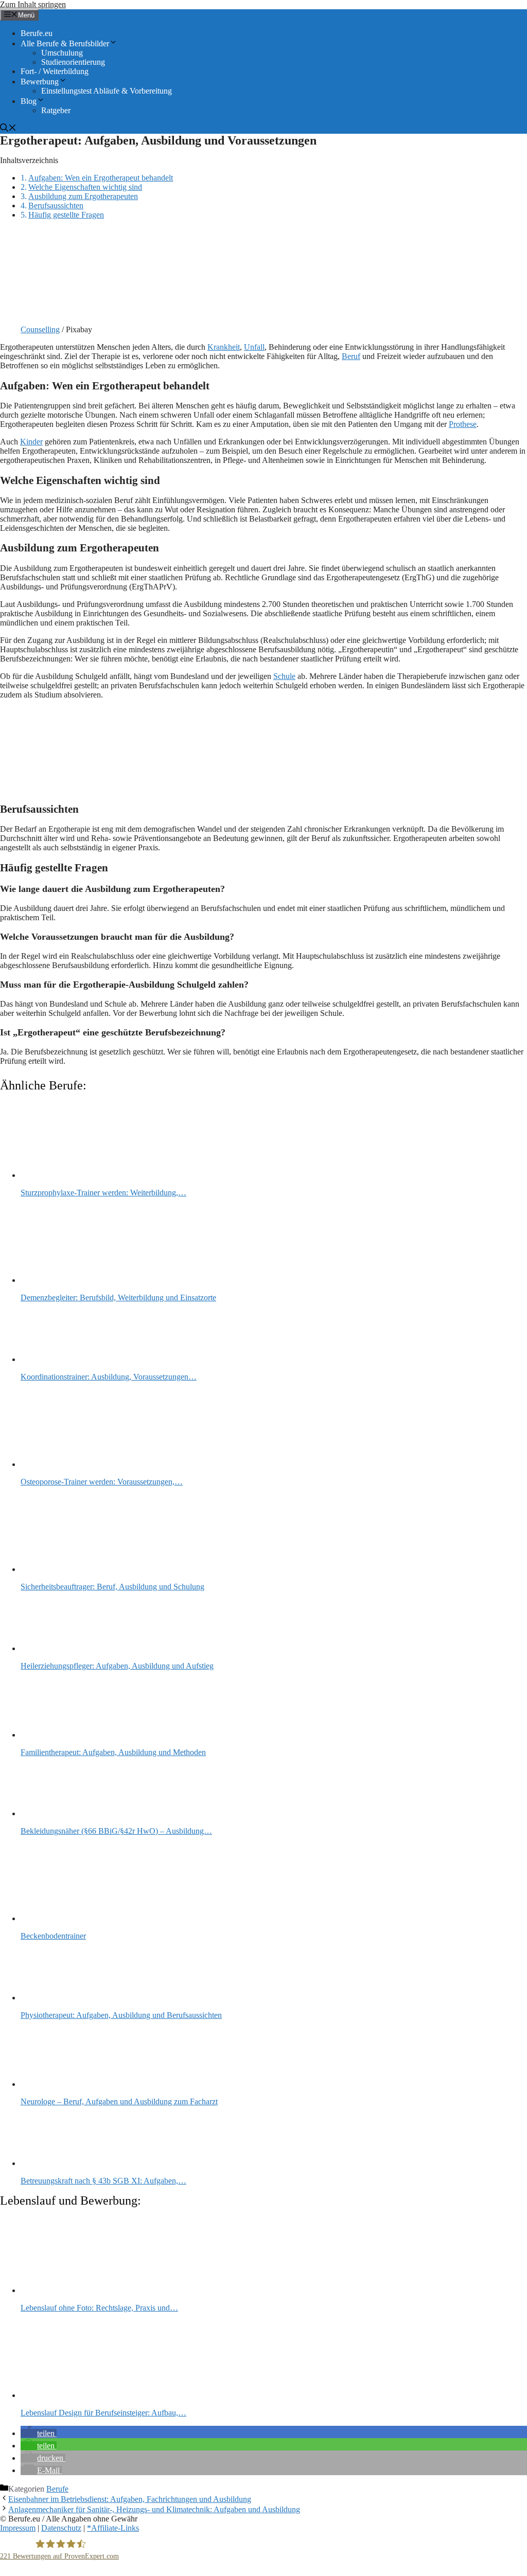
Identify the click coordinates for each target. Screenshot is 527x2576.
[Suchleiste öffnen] (8, 129)
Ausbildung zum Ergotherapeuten (83, 196)
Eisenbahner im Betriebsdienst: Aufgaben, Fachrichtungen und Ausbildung (130, 2499)
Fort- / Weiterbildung (55, 71)
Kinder (31, 442)
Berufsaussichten (56, 205)
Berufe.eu (37, 33)
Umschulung (62, 53)
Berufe (57, 2489)
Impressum (18, 2528)
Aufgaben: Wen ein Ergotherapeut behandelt (101, 178)
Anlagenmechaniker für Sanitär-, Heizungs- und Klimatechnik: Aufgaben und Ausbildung (154, 2509)
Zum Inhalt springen (33, 4)
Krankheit (224, 347)
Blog (29, 101)
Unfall (254, 347)
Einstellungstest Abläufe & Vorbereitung (107, 91)
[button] (39, 2433)
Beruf (351, 356)
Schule (284, 676)
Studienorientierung (73, 62)
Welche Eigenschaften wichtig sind (85, 187)
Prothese (463, 424)
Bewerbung (40, 82)
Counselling (40, 329)
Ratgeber (56, 110)
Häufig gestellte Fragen (66, 215)
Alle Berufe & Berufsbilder (65, 43)
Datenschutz (61, 2528)
